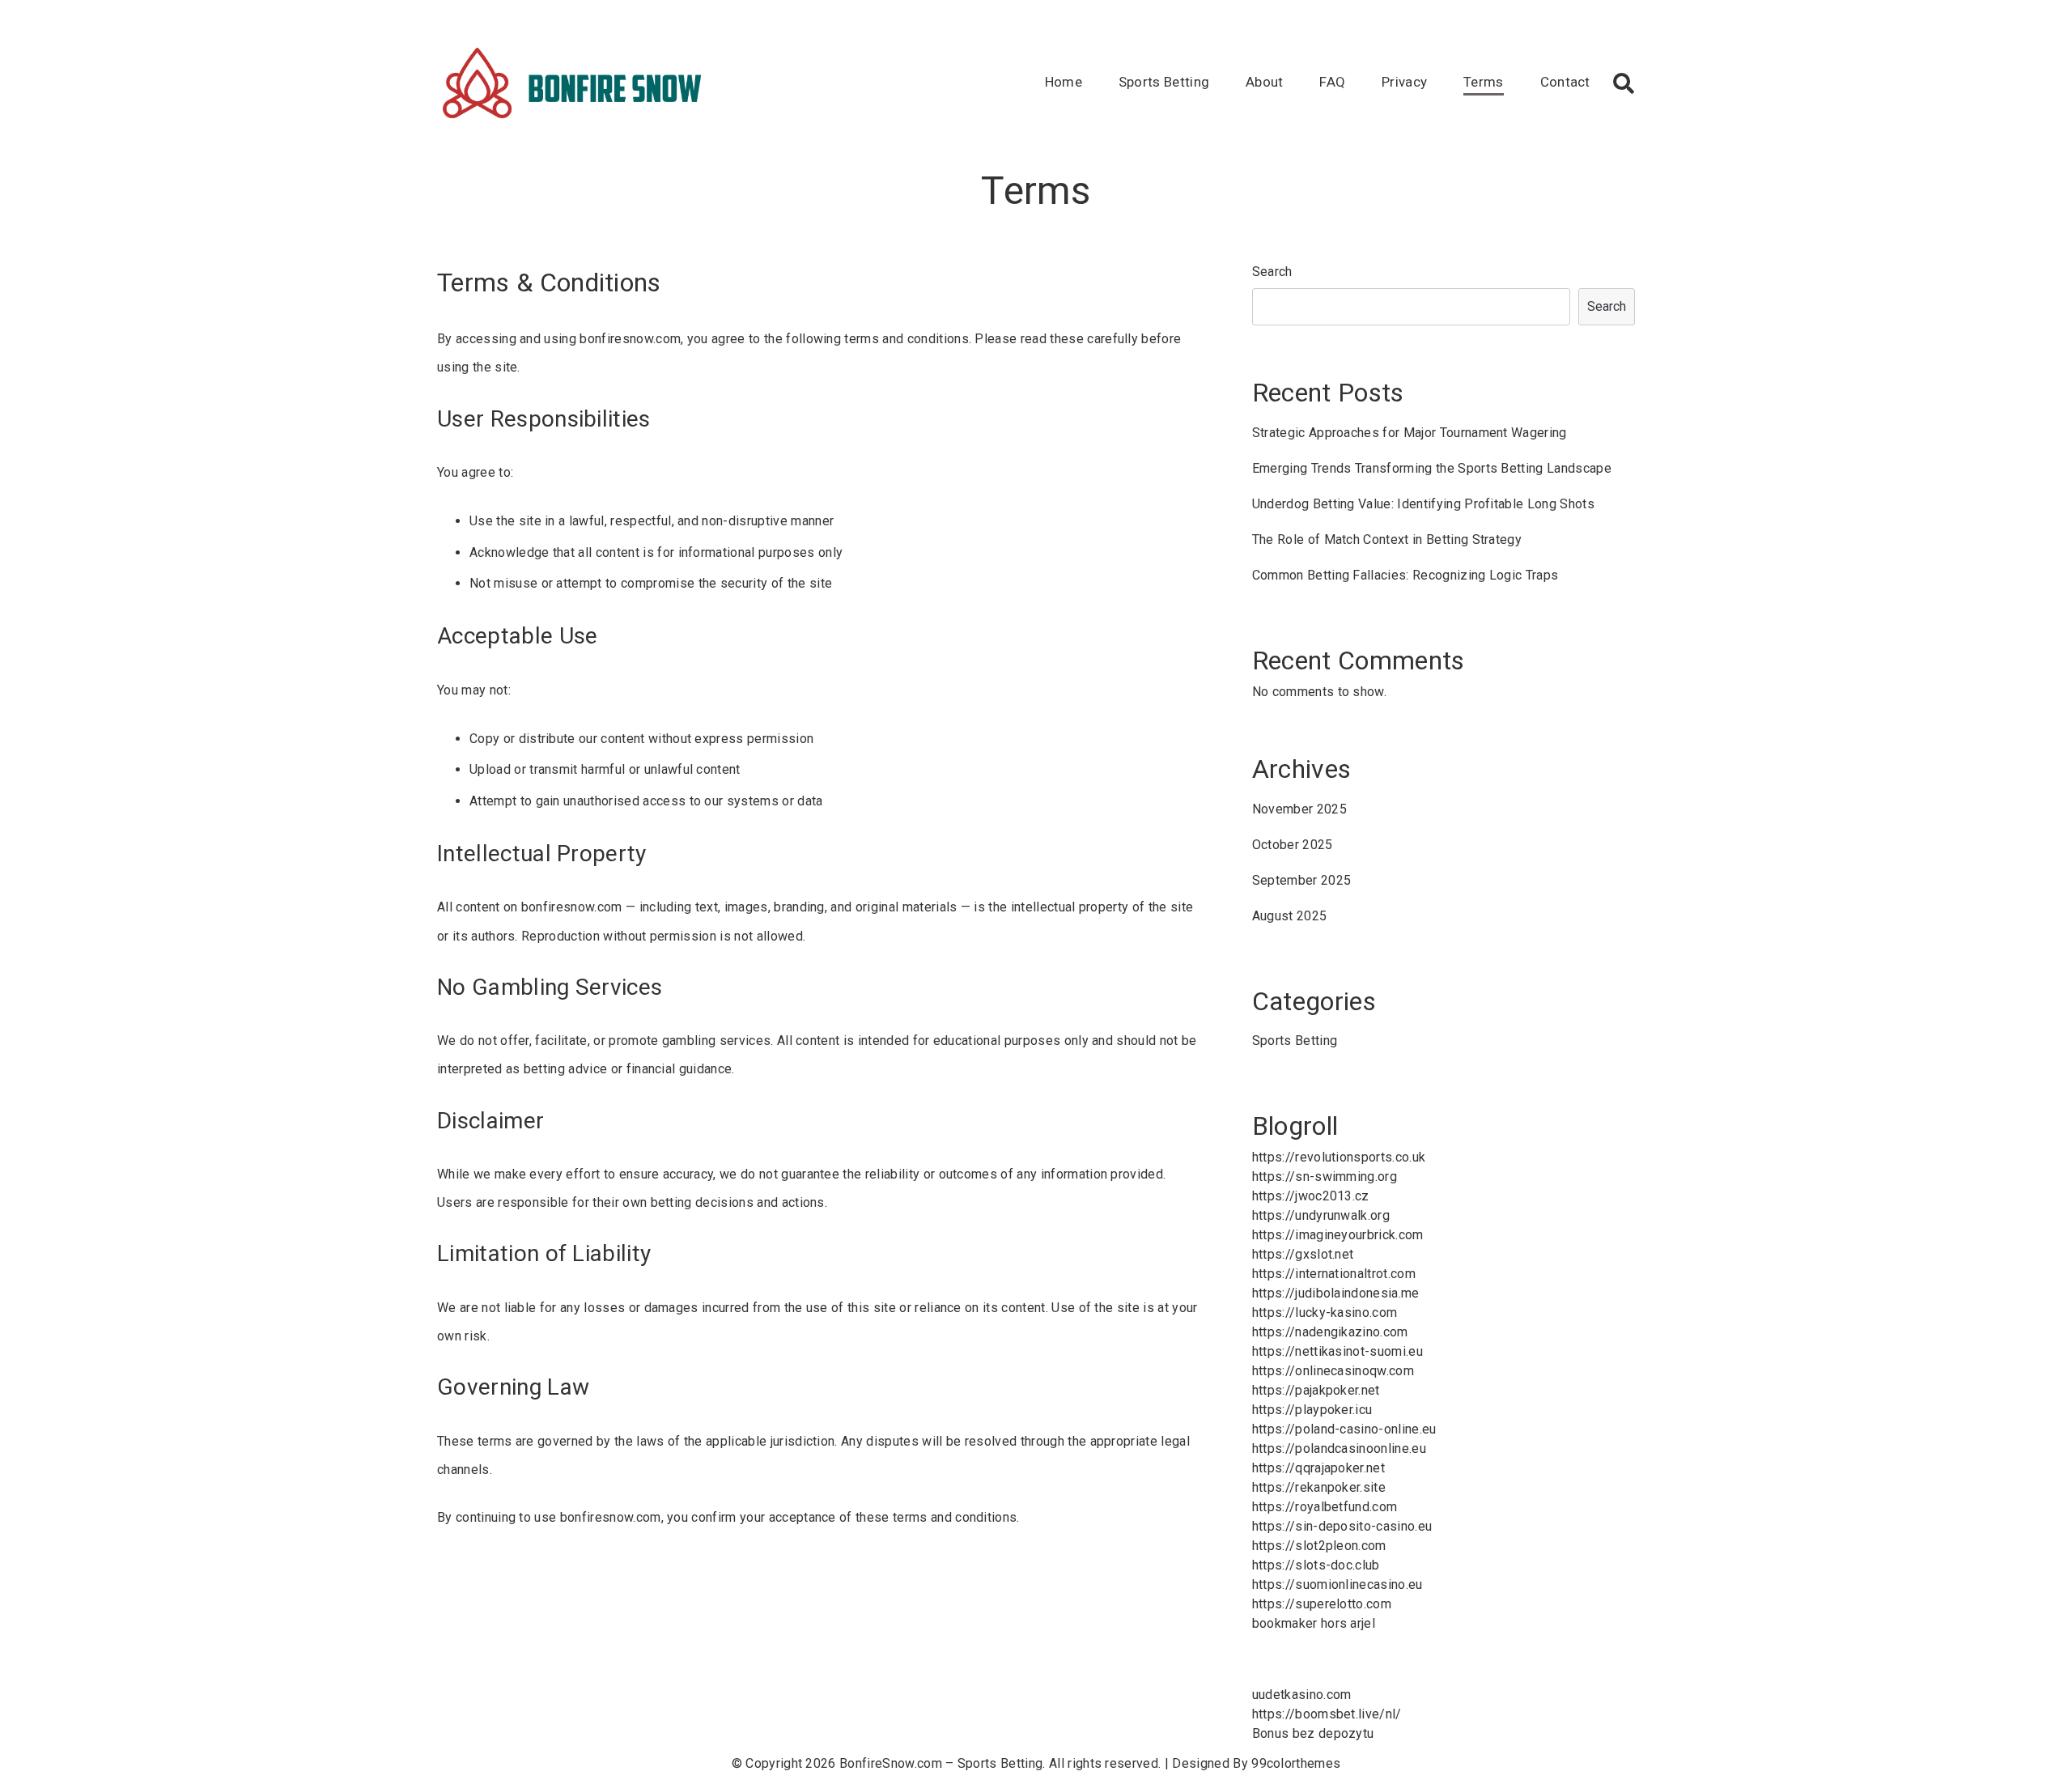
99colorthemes (1296, 1763)
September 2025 (1301, 880)
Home (1064, 82)
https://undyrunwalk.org (1321, 1215)
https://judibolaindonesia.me (1336, 1293)
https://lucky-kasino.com (1325, 1313)
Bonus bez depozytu (1313, 1733)
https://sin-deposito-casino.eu (1342, 1526)
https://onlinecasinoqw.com (1333, 1371)
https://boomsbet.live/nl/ (1327, 1714)
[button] (1624, 83)
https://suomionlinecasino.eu (1337, 1584)
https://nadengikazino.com (1330, 1332)
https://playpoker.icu (1312, 1410)
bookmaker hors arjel (1314, 1623)
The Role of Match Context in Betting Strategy (1387, 539)
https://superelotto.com (1322, 1604)
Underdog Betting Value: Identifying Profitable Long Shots (1423, 504)
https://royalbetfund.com (1325, 1507)
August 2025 (1290, 916)
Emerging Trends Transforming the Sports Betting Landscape (1432, 468)
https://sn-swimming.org (1325, 1177)
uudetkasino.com (1302, 1695)
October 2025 (1293, 845)
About (1265, 82)
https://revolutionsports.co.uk (1339, 1157)
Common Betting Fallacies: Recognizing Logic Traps (1405, 575)
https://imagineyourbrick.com (1338, 1235)
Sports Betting (1164, 82)
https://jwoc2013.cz (1311, 1196)
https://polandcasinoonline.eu (1339, 1448)
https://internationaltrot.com (1334, 1274)
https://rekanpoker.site (1319, 1487)
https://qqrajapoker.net (1318, 1468)
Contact (1565, 82)
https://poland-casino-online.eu (1344, 1429)
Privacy (1404, 82)
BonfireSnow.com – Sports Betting (941, 1763)
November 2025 (1299, 809)
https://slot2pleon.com (1319, 1546)
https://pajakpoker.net (1316, 1390)
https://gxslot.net (1303, 1254)
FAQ (1332, 82)
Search (1272, 272)
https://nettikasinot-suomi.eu (1337, 1351)
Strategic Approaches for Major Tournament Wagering (1410, 433)
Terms (1484, 82)
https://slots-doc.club (1316, 1565)
